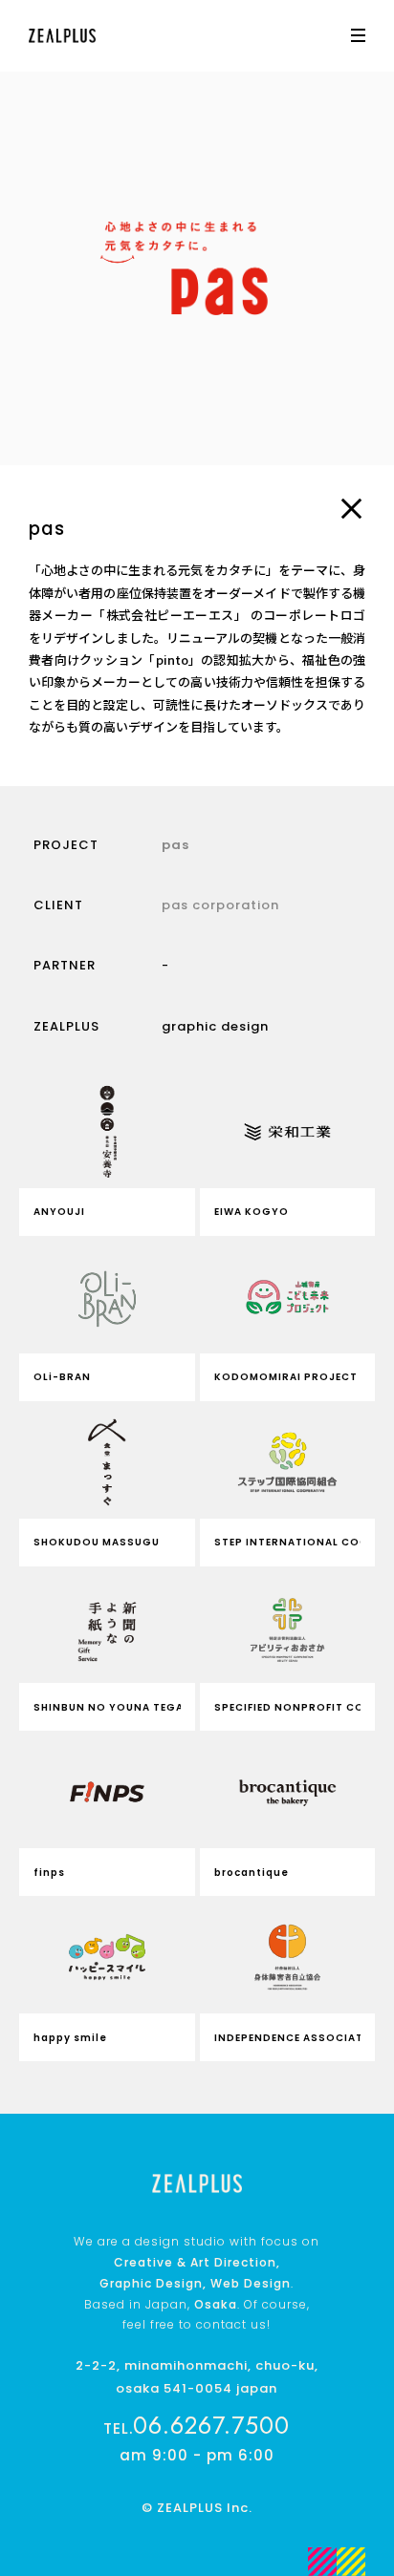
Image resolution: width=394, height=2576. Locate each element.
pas (175, 845)
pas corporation (220, 905)
